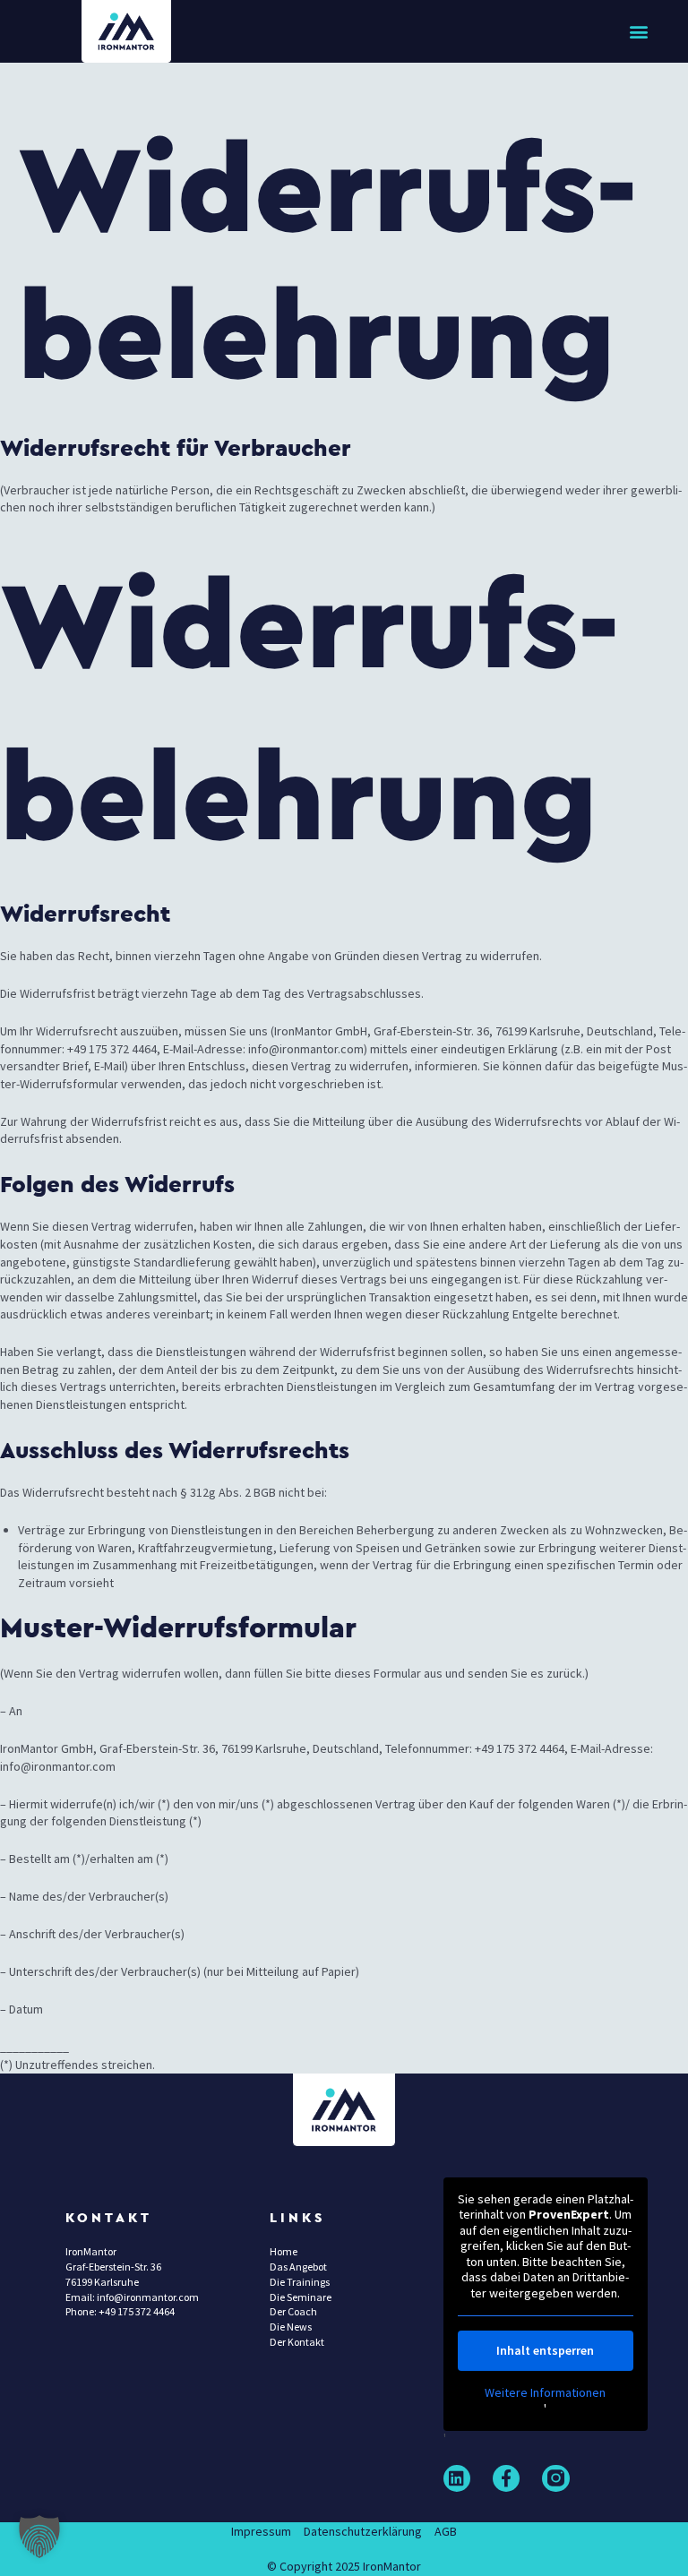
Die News (291, 2327)
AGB (446, 2531)
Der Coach (293, 2311)
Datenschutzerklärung (363, 2531)
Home (284, 2251)
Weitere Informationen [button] (545, 2393)
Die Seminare (301, 2297)
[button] (639, 32)
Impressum (261, 2531)
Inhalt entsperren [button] (545, 2350)
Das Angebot (298, 2267)
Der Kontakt (297, 2342)
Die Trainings (300, 2282)
